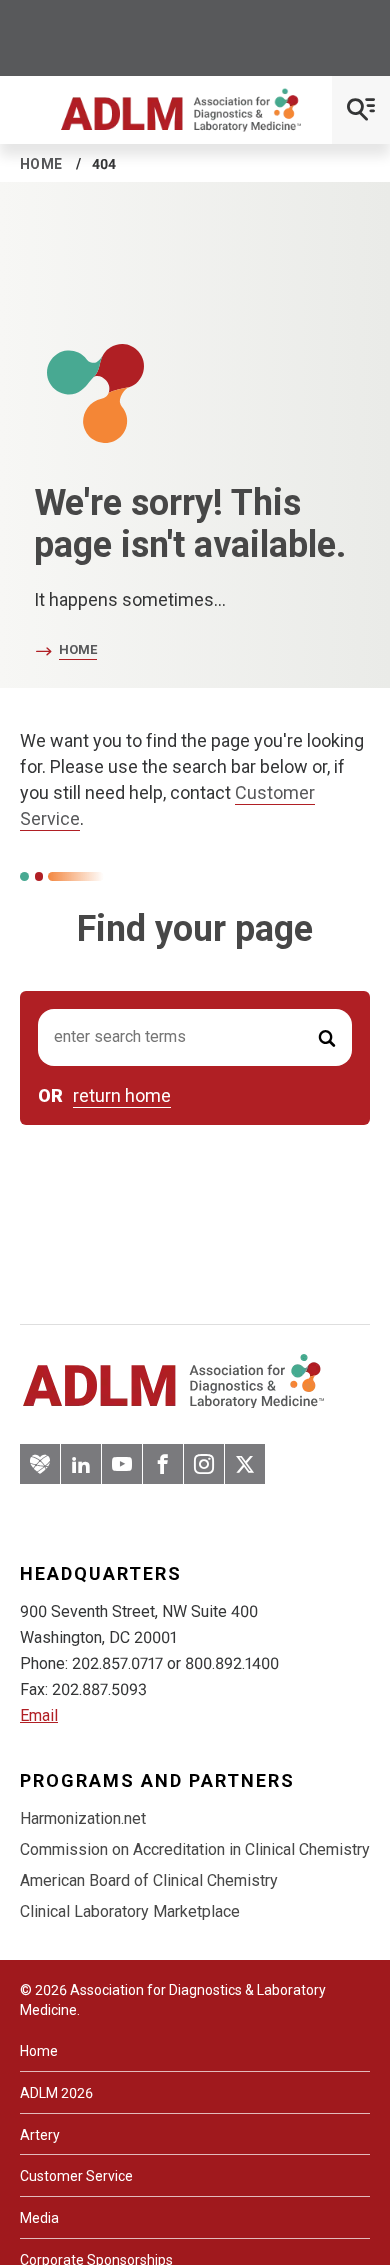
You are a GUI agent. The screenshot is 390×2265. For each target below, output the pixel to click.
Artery (40, 2135)
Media (39, 2218)
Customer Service (76, 2176)
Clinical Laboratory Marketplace (130, 1911)
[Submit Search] (327, 1037)
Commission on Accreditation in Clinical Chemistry (195, 1849)
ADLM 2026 (56, 2093)
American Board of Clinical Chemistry (149, 1880)
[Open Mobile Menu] (361, 110)
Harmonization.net (83, 1818)
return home (122, 1096)
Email (39, 1715)
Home (41, 164)
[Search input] (195, 1037)
